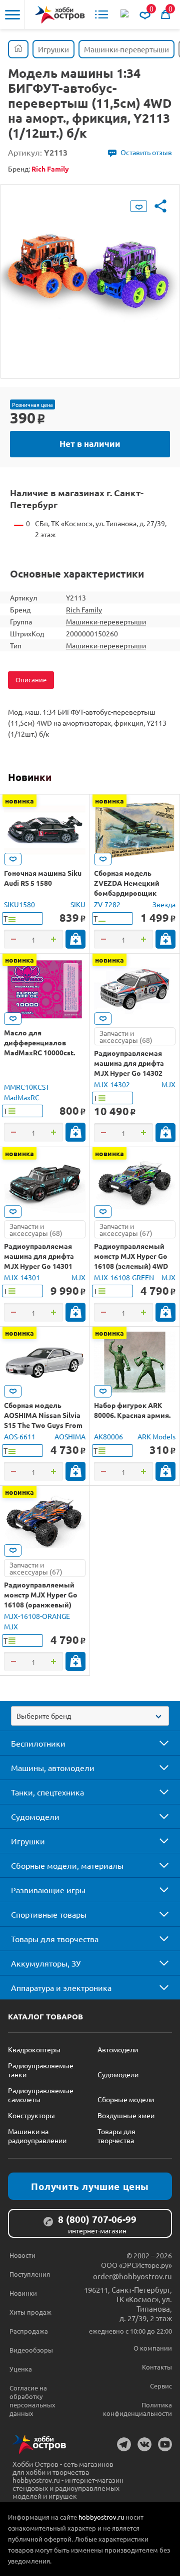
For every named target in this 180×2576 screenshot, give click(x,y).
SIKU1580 (19, 904)
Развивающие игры (48, 1890)
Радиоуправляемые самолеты (41, 2095)
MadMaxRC (22, 1097)
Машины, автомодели (53, 1768)
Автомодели (118, 2049)
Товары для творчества (55, 1939)
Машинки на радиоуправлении (37, 2136)
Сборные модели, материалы (67, 1865)
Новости (22, 2255)
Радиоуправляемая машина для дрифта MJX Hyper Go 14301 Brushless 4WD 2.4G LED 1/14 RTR (44, 1266)
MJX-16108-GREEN (124, 1277)
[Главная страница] (18, 49)
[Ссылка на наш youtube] (165, 2444)
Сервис (161, 2386)
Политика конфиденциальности (137, 2409)
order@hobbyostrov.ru (132, 2276)
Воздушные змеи (126, 2115)
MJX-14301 (22, 1277)
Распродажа (29, 2331)
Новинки (30, 777)
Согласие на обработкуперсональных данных (32, 2400)
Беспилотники (38, 1743)
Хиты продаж (30, 2312)
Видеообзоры (31, 2350)
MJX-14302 (112, 1084)
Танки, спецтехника (47, 1792)
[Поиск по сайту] (125, 14)
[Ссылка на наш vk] (144, 2444)
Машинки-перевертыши (106, 621)
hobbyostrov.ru (101, 2517)
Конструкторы (31, 2115)
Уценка (21, 2369)
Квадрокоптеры (34, 2049)
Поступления (30, 2274)
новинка (19, 800)
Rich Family (84, 609)
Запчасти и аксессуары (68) (126, 1036)
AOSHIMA (70, 1436)
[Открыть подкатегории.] (157, 1743)
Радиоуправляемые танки (41, 2070)
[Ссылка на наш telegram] (124, 2444)
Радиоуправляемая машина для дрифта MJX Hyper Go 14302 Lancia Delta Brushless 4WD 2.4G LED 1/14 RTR (133, 1073)
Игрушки (28, 1841)
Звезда (164, 904)
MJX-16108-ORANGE (37, 1616)
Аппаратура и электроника (61, 1987)
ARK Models (156, 1436)
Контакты (157, 2367)
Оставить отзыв (146, 152)
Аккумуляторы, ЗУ (46, 1963)
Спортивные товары (49, 1914)
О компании (153, 2348)
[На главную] (60, 15)
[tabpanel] (90, 274)
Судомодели (35, 1816)
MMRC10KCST (27, 1087)
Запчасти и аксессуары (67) (126, 1229)
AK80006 (108, 1436)
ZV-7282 (107, 904)
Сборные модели (126, 2099)
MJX (168, 1084)
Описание (31, 680)
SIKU (78, 904)
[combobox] (90, 1716)
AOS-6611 (20, 1436)
